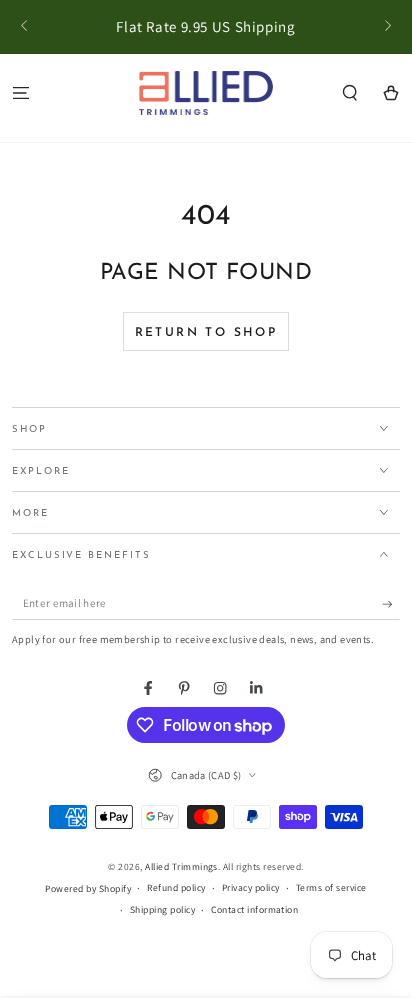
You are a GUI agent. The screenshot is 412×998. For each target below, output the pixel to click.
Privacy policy (251, 887)
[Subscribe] (391, 604)
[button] (350, 92)
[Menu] (21, 92)
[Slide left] (25, 27)
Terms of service (331, 887)
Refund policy (176, 887)
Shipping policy (162, 909)
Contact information (254, 909)
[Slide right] (386, 27)
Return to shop (206, 333)
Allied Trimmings (181, 866)
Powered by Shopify (88, 888)
